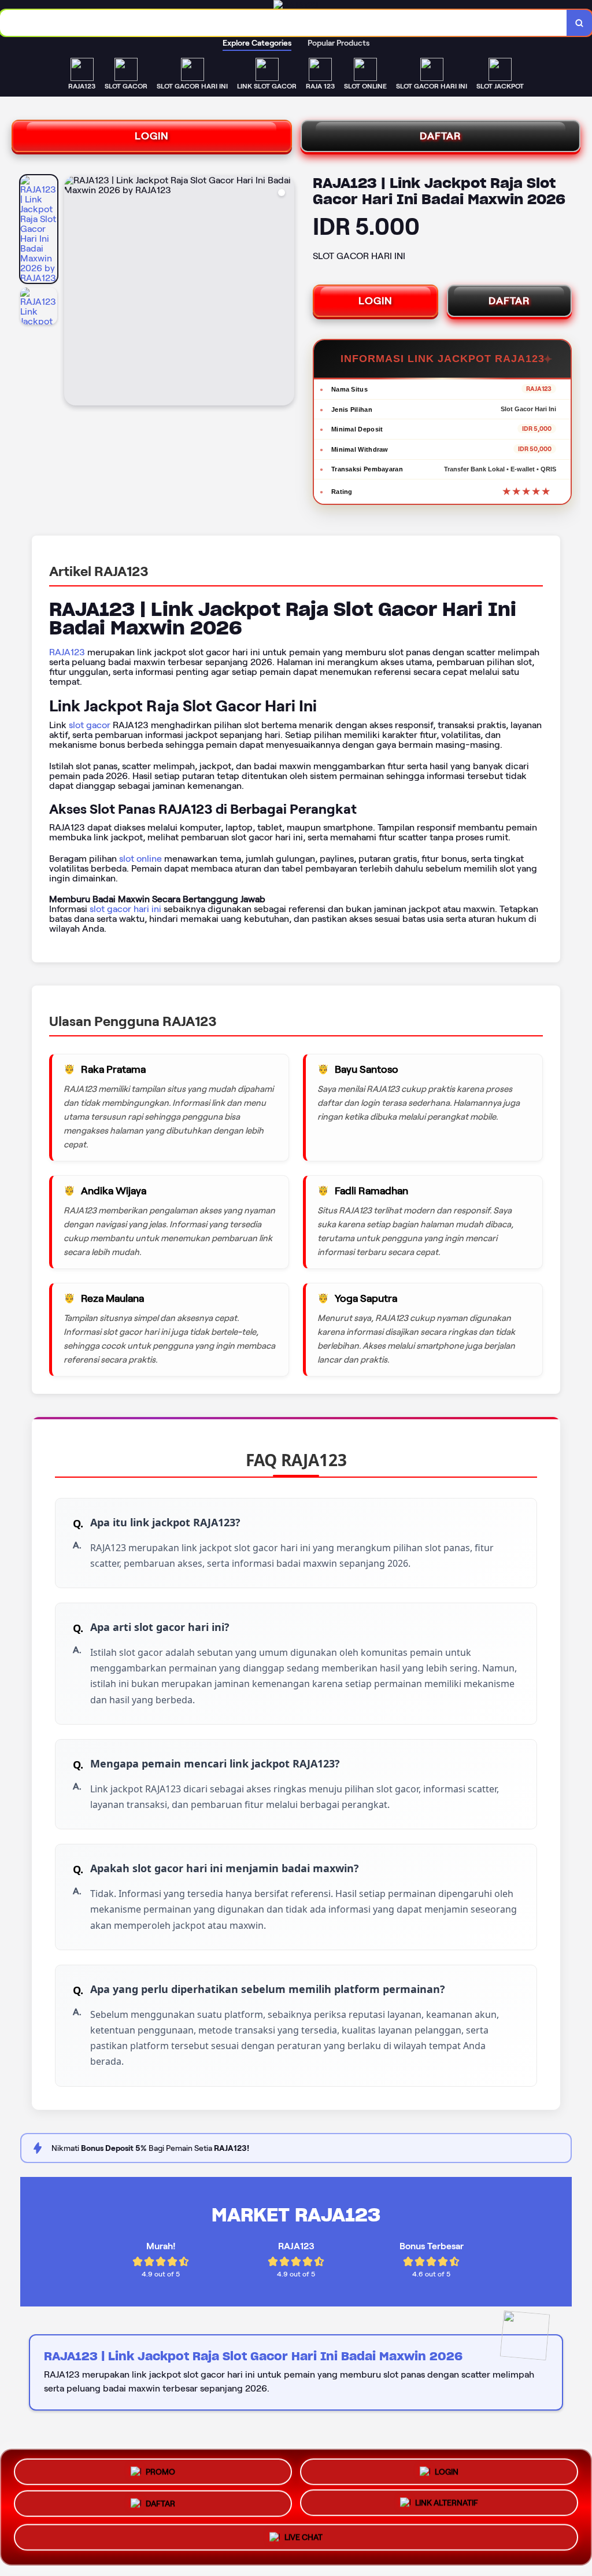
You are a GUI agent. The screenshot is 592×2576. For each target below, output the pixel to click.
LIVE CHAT (304, 2542)
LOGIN (152, 136)
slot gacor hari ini (125, 909)
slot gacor (90, 725)
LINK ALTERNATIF (447, 2507)
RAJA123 (67, 652)
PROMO (160, 2468)
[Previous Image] (73, 292)
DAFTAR (441, 136)
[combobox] (284, 23)
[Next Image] (285, 292)
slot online (140, 859)
